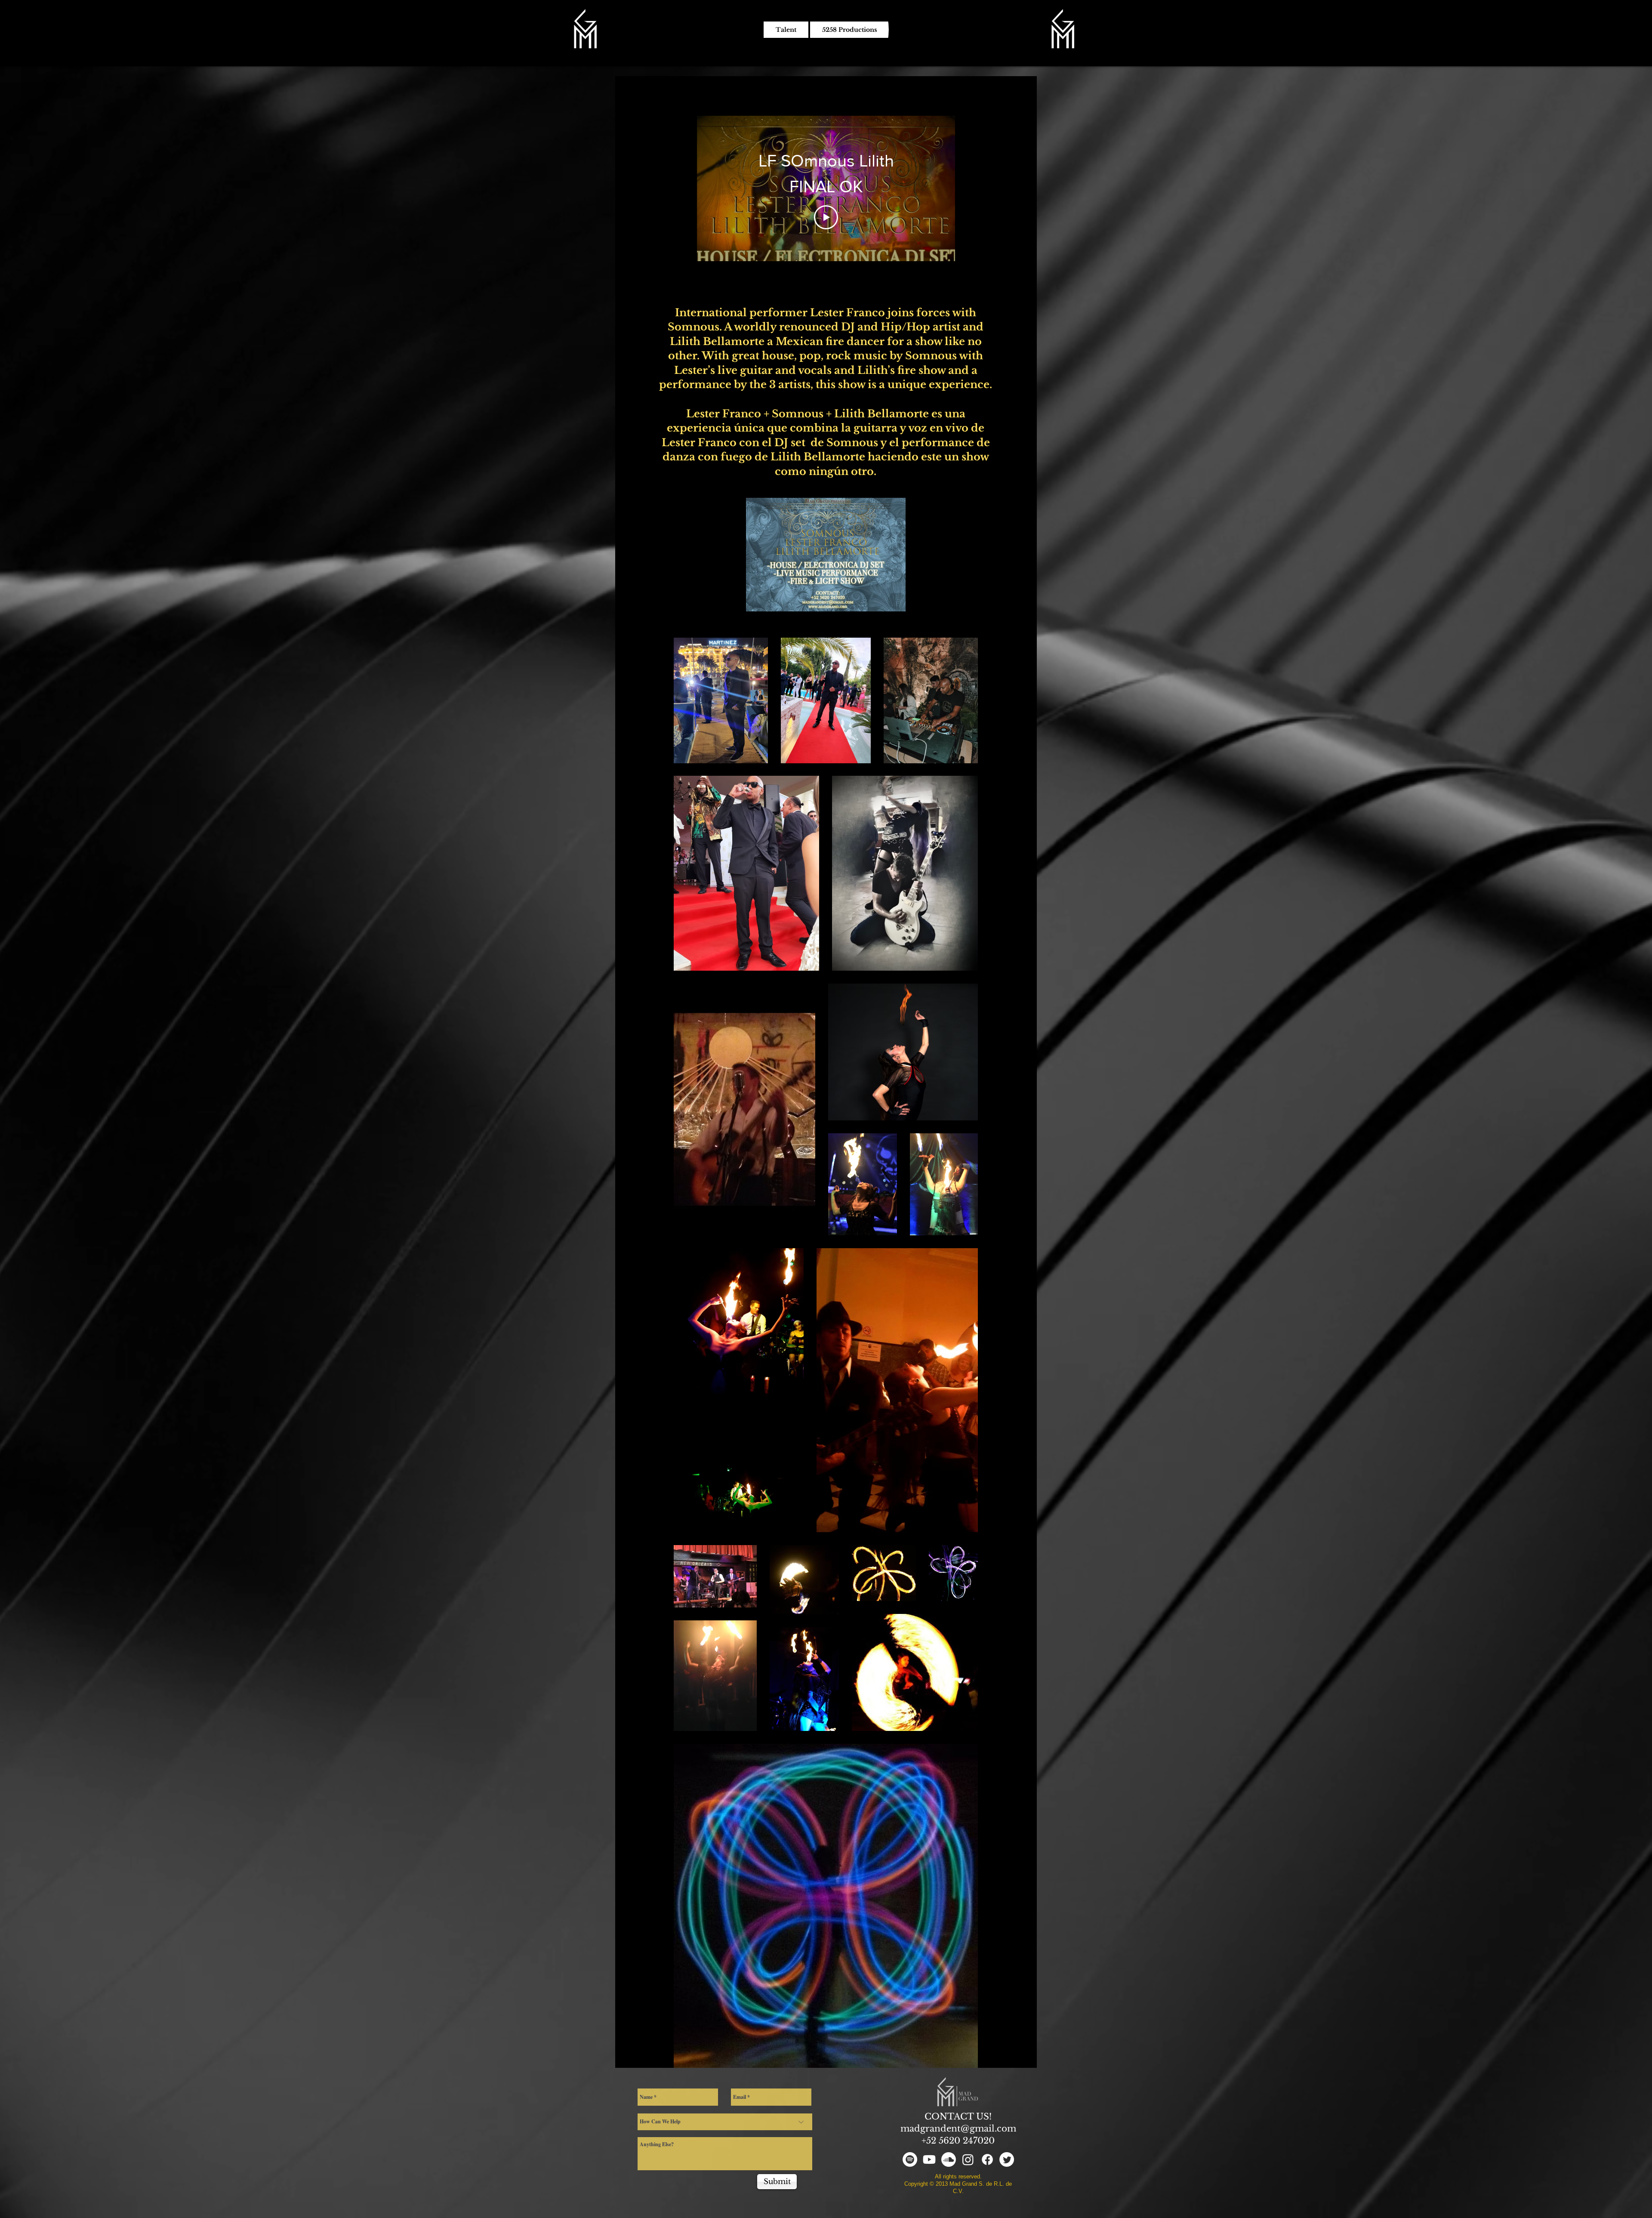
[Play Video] (826, 217)
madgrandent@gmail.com (958, 2129)
